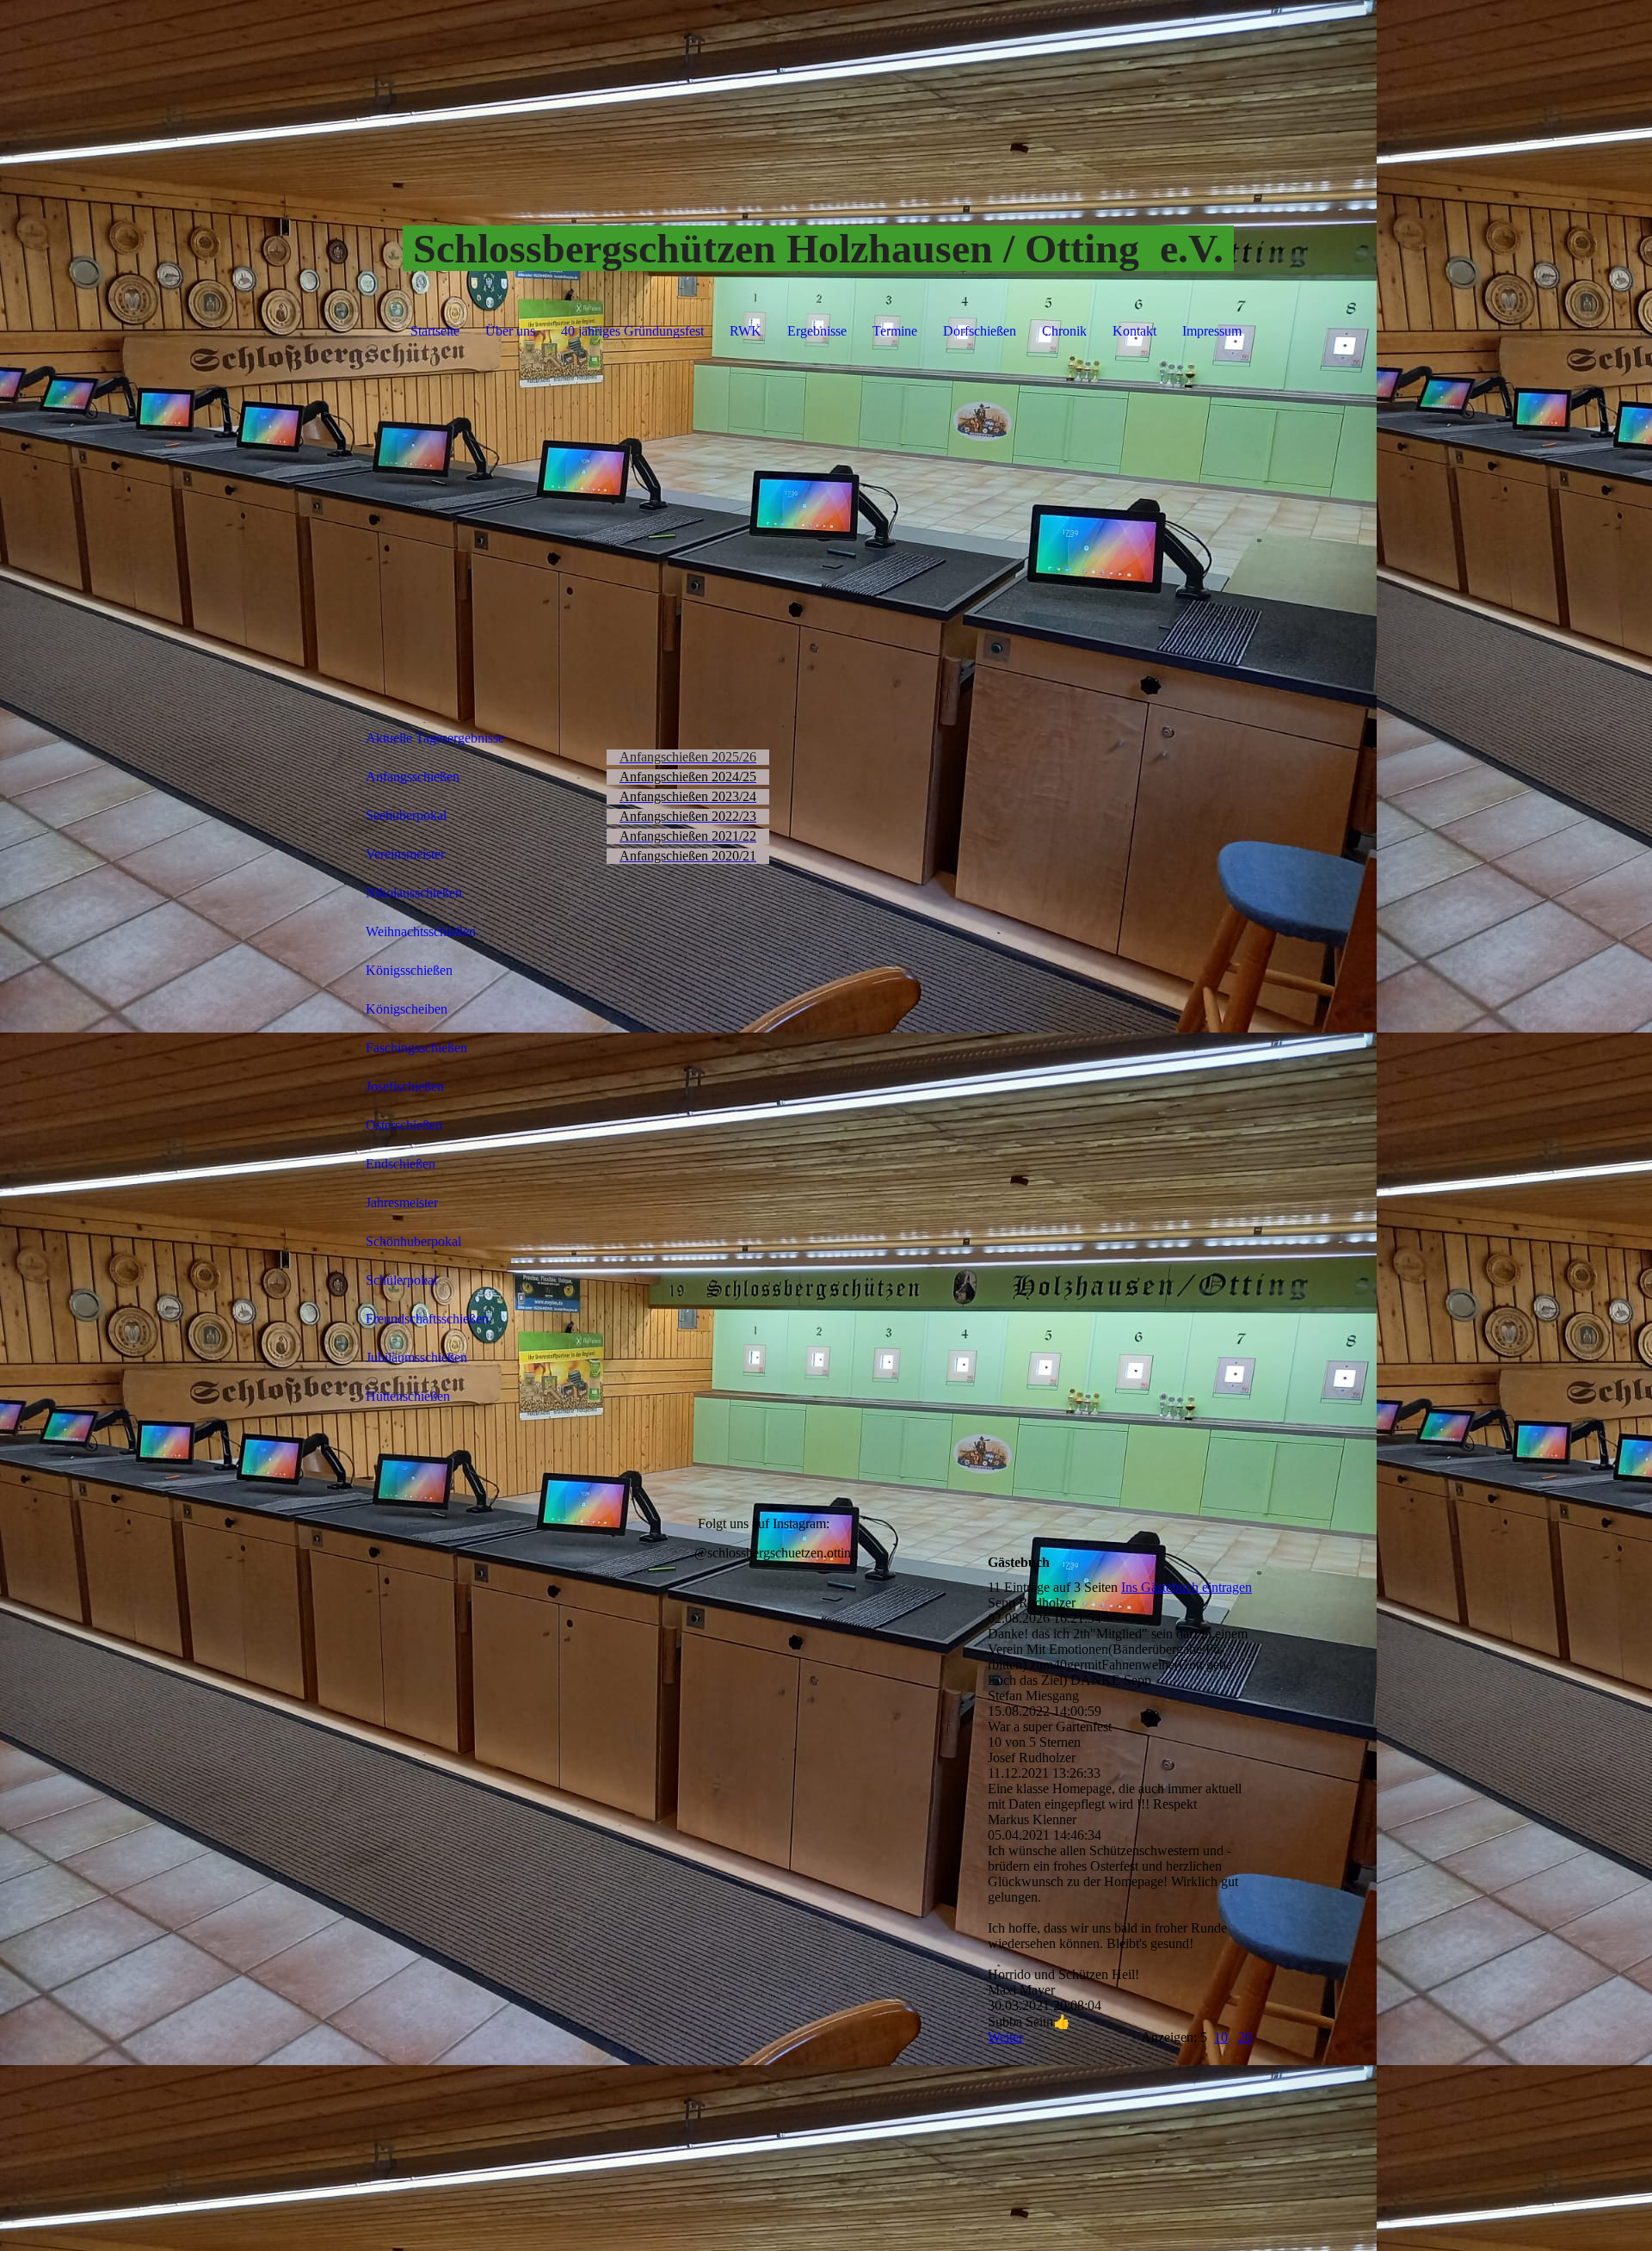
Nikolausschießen (414, 893)
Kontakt (1134, 331)
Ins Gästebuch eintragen (1187, 1587)
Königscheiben (407, 1009)
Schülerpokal (401, 1280)
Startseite (435, 331)
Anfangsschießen (413, 777)
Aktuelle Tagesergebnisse (435, 738)
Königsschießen (409, 970)
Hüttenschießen (408, 1396)
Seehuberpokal (406, 815)
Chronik (1064, 331)
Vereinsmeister (405, 854)
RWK (746, 331)
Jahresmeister (402, 1203)
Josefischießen (405, 1086)
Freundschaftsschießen (427, 1319)
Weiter (1005, 2037)
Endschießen (401, 1164)
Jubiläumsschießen (416, 1357)
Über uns (510, 331)
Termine (895, 331)
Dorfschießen (980, 331)
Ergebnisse (817, 331)
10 (1221, 2037)
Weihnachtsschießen (421, 931)
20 (1245, 2037)
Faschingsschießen (416, 1048)
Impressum (1212, 331)
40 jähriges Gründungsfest (632, 331)
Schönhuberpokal (413, 1241)
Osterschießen (404, 1125)
